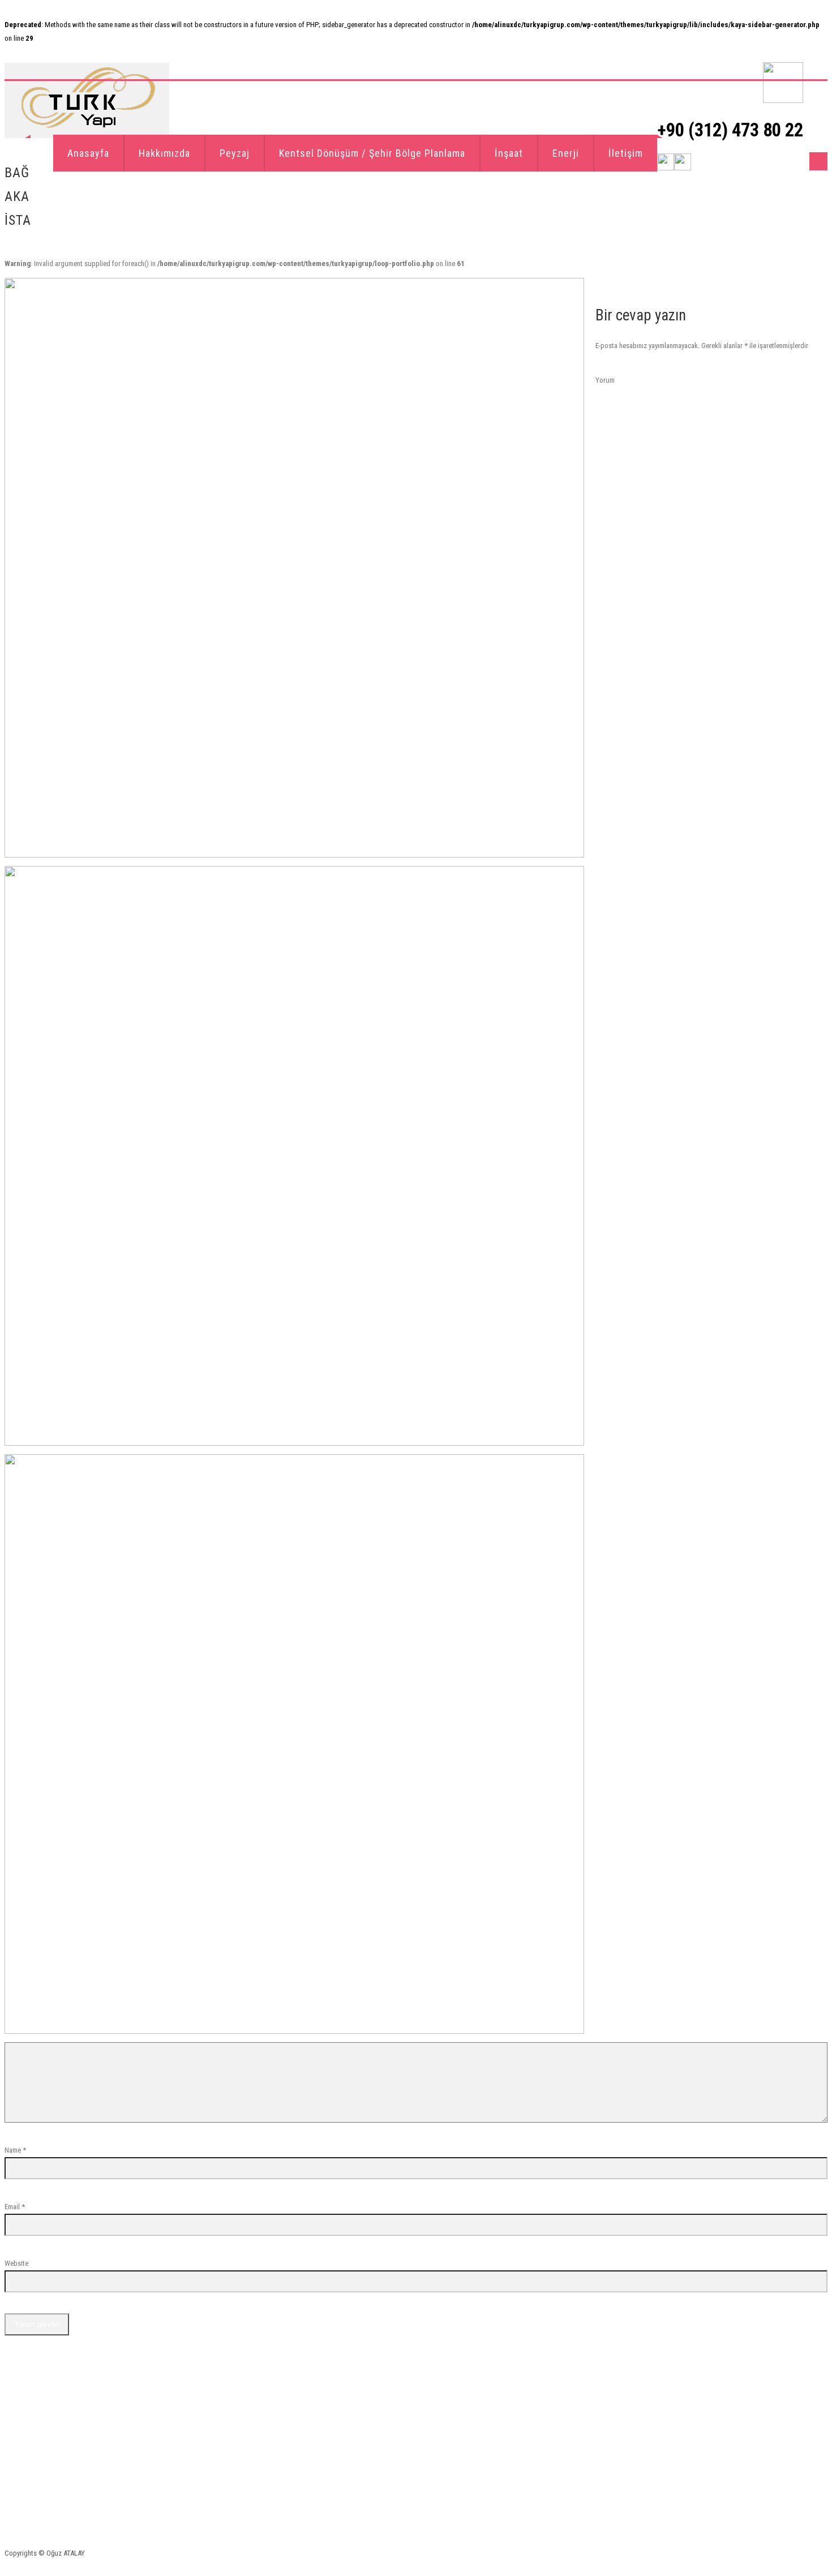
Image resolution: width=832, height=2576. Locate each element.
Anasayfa (88, 153)
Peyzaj (235, 153)
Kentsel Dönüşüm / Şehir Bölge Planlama (372, 153)
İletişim (626, 153)
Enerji (566, 153)
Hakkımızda (164, 153)
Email (12, 2207)
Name (13, 2150)
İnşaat (509, 153)
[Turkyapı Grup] (87, 100)
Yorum (605, 380)
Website (16, 2263)
